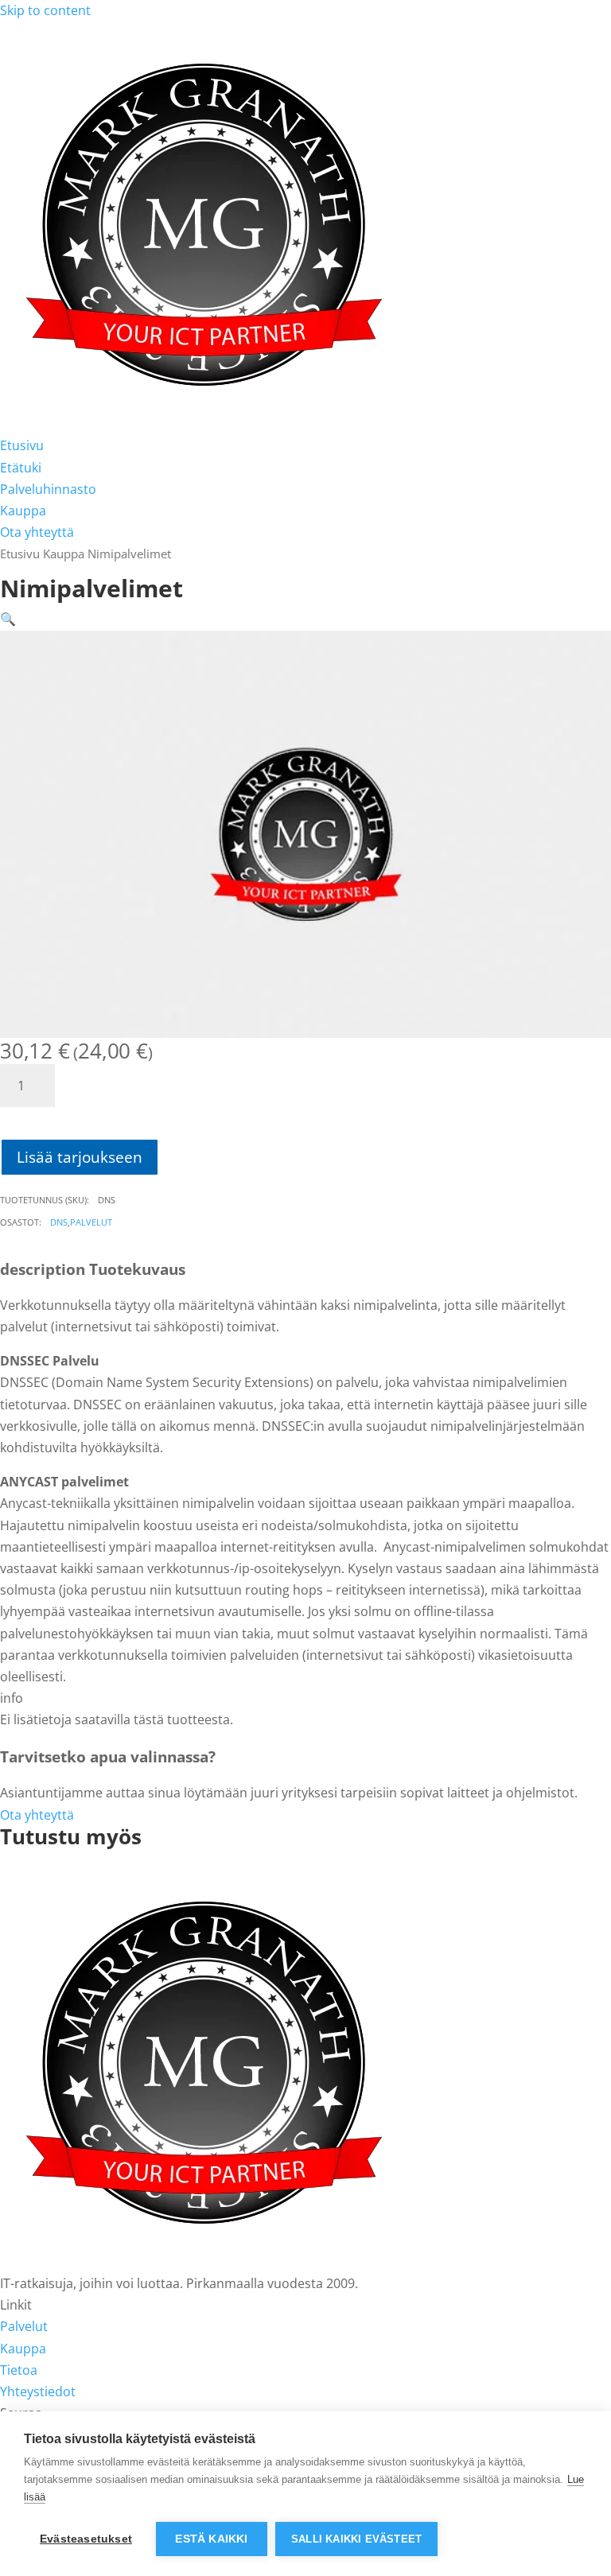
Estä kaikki (211, 2539)
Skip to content (45, 10)
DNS (59, 1222)
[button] (8, 619)
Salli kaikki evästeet (356, 2539)
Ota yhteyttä (37, 532)
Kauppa (23, 511)
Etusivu (22, 445)
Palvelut (91, 1222)
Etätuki (21, 468)
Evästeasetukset (86, 2539)
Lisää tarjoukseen (80, 1157)
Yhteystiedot (38, 2391)
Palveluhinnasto (48, 489)
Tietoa (19, 2370)
